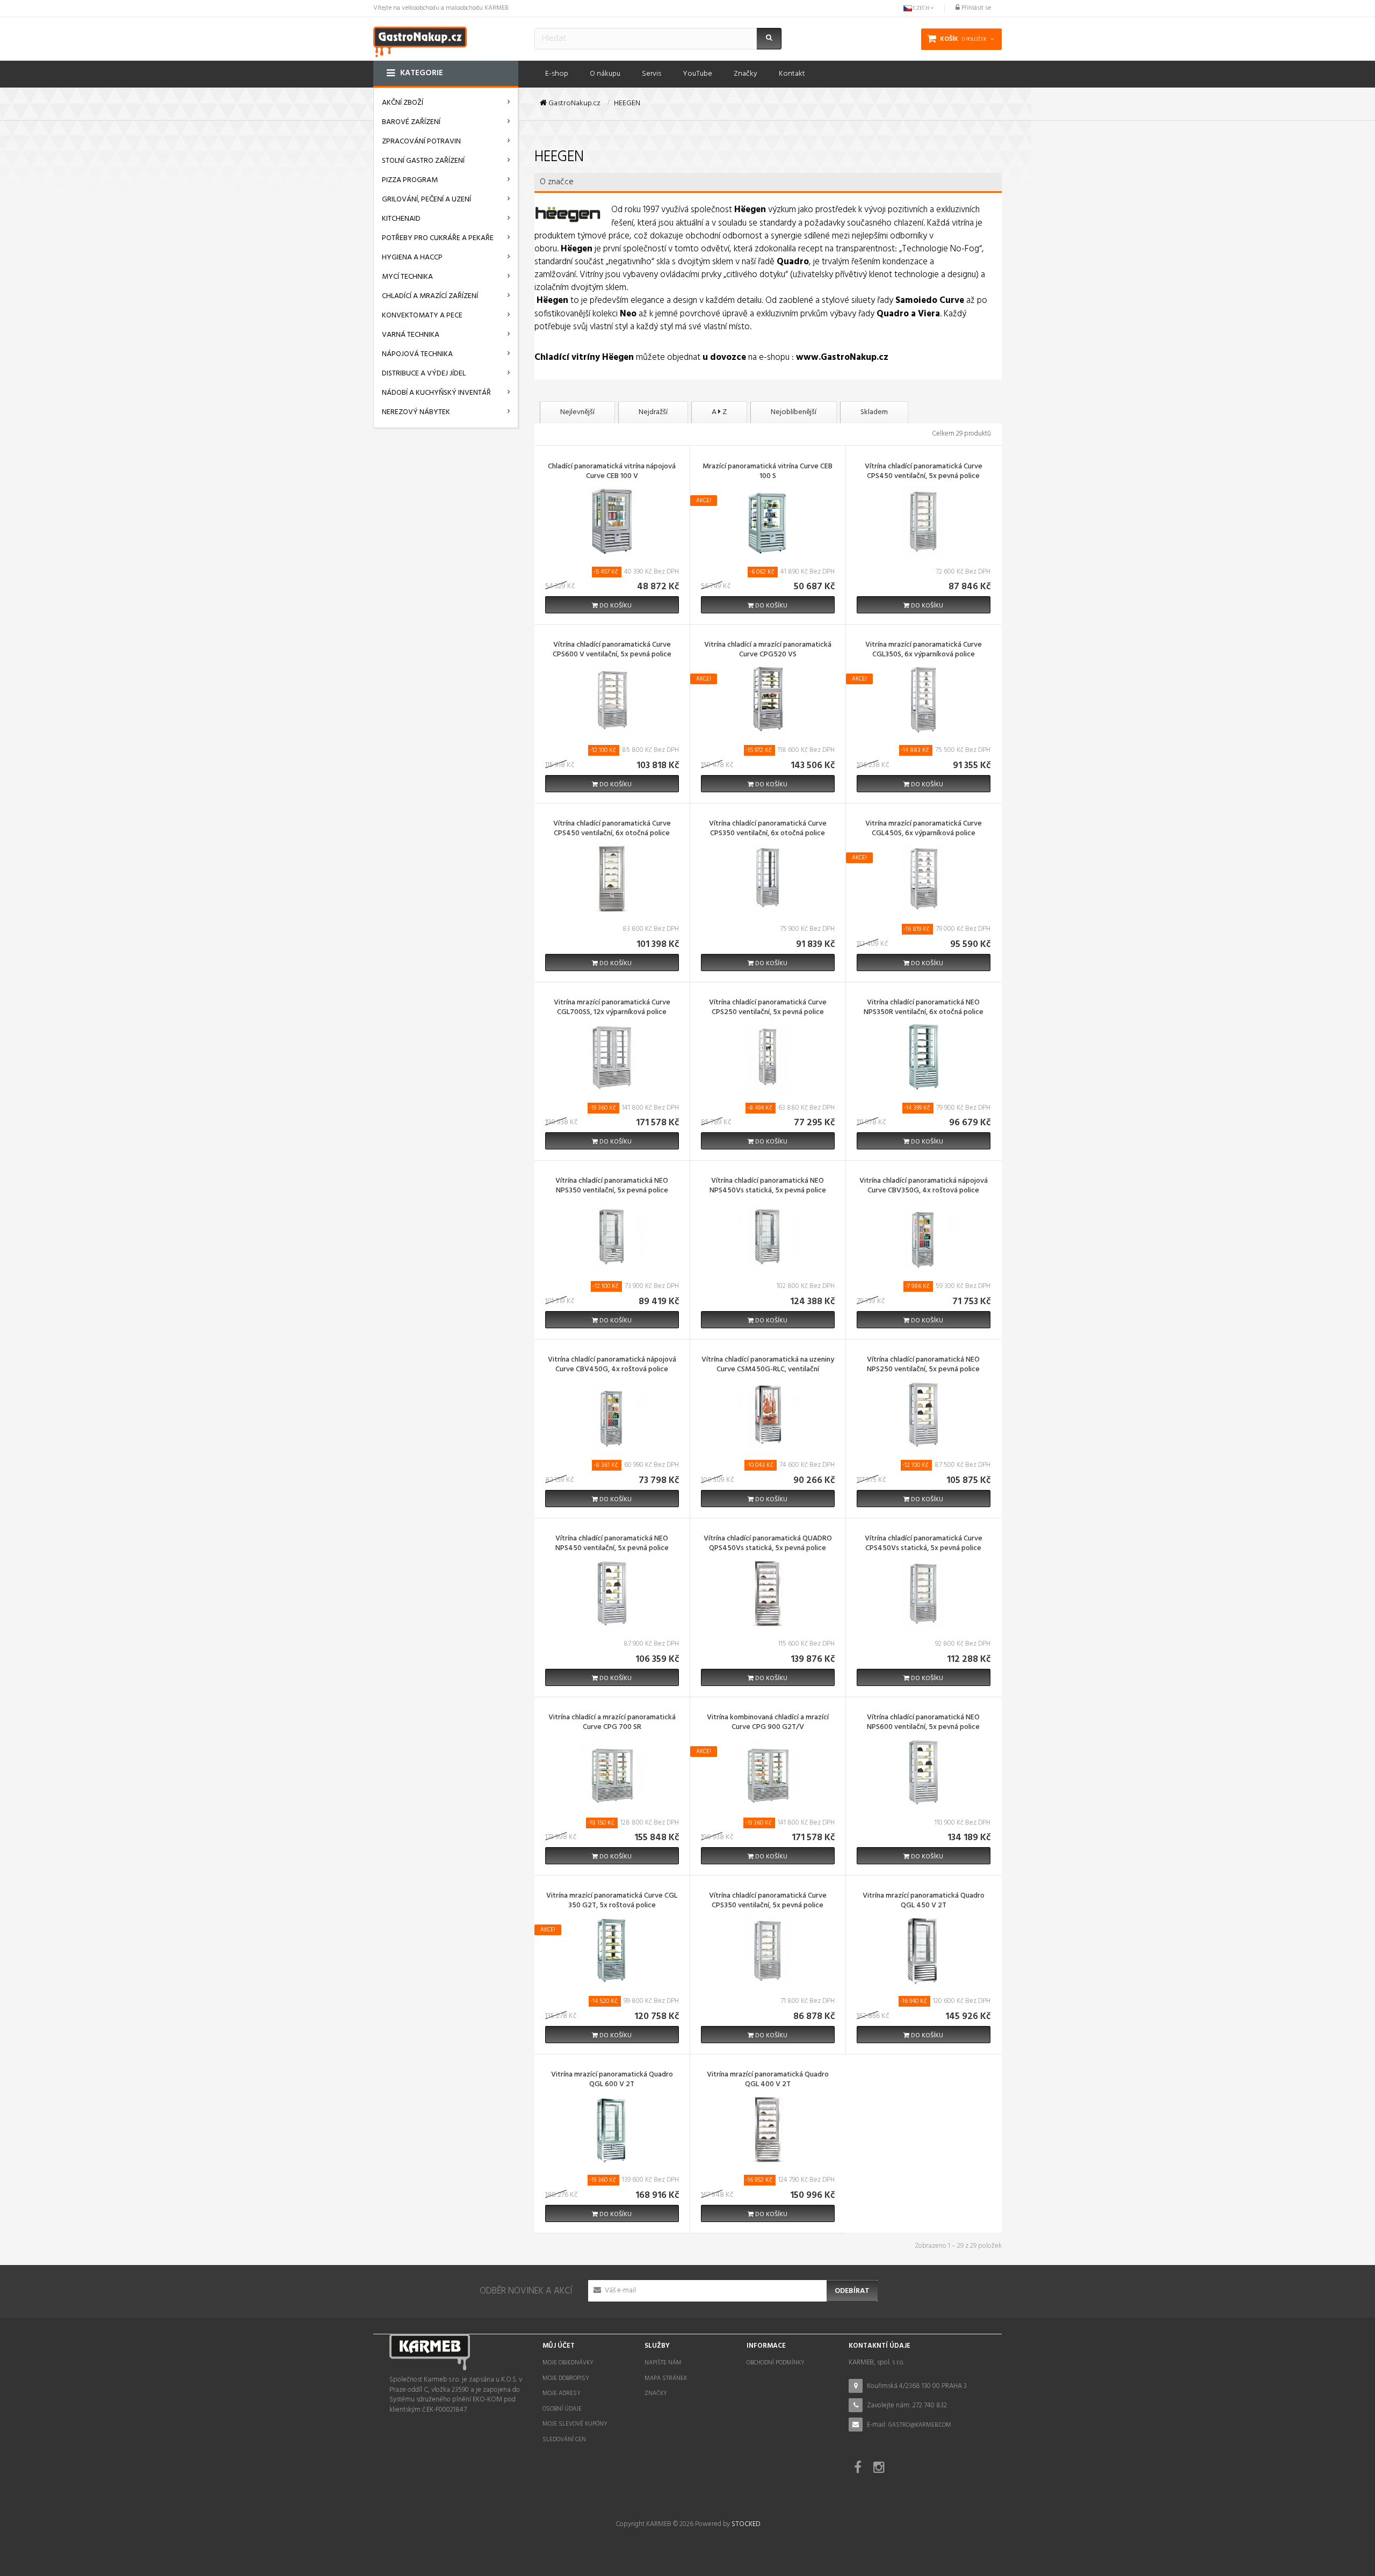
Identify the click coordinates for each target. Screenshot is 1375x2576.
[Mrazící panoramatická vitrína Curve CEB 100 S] (768, 521)
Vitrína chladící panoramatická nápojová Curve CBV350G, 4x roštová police (924, 1186)
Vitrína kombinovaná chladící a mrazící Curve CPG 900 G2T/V (768, 1723)
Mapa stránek (666, 2378)
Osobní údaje (562, 2409)
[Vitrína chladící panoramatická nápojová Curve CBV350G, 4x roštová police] (923, 1236)
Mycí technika (407, 277)
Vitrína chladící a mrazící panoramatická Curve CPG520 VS (768, 650)
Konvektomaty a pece (422, 316)
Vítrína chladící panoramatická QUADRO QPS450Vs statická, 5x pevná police (768, 1544)
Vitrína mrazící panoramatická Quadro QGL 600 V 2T (612, 2080)
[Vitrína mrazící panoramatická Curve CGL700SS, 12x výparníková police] (612, 1057)
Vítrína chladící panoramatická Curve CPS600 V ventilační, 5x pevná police (612, 650)
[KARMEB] (420, 41)
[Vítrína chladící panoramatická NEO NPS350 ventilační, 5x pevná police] (612, 1236)
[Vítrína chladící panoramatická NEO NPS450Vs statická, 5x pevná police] (768, 1236)
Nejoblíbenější (794, 412)
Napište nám (663, 2363)
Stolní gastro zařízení (423, 161)
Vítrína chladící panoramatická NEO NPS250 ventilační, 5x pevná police (923, 1365)
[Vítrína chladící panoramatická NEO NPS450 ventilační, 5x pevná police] (612, 1593)
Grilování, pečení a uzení (426, 200)
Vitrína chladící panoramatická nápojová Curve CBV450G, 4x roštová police (612, 1365)
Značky (656, 2393)
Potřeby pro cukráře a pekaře (438, 238)
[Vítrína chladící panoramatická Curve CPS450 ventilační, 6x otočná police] (612, 878)
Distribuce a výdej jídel (424, 374)
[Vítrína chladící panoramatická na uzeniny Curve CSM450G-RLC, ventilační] (768, 1414)
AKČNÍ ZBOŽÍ (403, 103)
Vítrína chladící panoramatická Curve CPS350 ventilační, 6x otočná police (768, 829)
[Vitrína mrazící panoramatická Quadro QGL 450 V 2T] (923, 1951)
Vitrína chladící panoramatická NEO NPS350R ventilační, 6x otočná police (924, 1008)
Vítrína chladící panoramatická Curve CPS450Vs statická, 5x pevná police (924, 1544)
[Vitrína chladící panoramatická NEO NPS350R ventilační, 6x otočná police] (923, 1057)
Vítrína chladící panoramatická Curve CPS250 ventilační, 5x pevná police (768, 1008)
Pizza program (410, 180)
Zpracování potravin (421, 142)
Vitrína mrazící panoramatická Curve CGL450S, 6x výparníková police (924, 829)
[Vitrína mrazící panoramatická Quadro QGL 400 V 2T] (768, 2129)
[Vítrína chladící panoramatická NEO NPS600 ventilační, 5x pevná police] (923, 1772)
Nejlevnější (577, 412)
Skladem (874, 412)
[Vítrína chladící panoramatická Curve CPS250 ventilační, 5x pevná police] (768, 1057)
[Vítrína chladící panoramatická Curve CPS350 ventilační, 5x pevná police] (768, 1951)
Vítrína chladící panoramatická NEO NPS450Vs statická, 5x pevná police (768, 1186)
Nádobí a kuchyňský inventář (436, 393)
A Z (719, 412)
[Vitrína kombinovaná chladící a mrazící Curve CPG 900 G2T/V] (768, 1772)
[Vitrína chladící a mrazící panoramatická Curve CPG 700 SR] (612, 1772)
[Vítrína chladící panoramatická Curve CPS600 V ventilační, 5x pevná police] (612, 700)
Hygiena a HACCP (412, 258)
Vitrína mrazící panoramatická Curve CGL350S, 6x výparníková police (924, 650)
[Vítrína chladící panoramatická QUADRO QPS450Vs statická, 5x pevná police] (768, 1593)
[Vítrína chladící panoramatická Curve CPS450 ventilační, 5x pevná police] (923, 521)
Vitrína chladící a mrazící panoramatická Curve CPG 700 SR (612, 1723)
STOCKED (746, 2524)
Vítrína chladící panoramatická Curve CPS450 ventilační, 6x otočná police (612, 829)
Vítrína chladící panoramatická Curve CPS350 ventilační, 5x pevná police (768, 1901)
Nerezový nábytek (416, 412)
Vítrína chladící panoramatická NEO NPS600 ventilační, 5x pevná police (923, 1723)
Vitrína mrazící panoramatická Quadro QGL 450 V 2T (924, 1901)
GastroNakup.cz (574, 104)
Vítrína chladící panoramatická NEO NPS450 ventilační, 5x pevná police (612, 1544)
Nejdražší (653, 412)
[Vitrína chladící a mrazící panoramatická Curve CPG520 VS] (768, 700)
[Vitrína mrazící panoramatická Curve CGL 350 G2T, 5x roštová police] (612, 1951)
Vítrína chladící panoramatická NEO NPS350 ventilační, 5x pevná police (612, 1186)
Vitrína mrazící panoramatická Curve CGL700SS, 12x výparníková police (612, 1008)
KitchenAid (401, 219)
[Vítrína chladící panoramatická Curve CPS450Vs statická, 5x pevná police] (923, 1593)
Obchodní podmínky (776, 2363)
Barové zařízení (411, 122)
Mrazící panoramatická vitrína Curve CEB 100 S (768, 472)
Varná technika (411, 335)
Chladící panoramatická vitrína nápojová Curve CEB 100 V (612, 472)
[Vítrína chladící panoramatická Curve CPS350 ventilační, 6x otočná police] (768, 878)
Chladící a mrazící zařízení (430, 296)
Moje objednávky (568, 2363)
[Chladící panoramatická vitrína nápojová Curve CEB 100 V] (612, 521)
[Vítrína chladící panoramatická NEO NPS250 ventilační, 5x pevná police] (923, 1414)
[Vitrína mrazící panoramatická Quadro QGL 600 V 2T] (612, 2129)
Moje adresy (562, 2393)
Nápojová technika (417, 354)
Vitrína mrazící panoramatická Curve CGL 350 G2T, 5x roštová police (612, 1901)
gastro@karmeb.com (920, 2425)
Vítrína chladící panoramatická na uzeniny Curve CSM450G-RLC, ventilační (768, 1365)
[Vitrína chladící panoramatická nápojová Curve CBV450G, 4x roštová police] (612, 1414)
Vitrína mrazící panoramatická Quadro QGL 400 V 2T (768, 2080)
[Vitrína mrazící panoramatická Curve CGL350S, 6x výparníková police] (923, 700)
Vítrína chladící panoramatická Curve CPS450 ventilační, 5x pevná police (924, 472)
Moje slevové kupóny (575, 2424)
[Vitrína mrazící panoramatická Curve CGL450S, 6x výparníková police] (923, 878)
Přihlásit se (975, 8)
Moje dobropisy (566, 2378)
